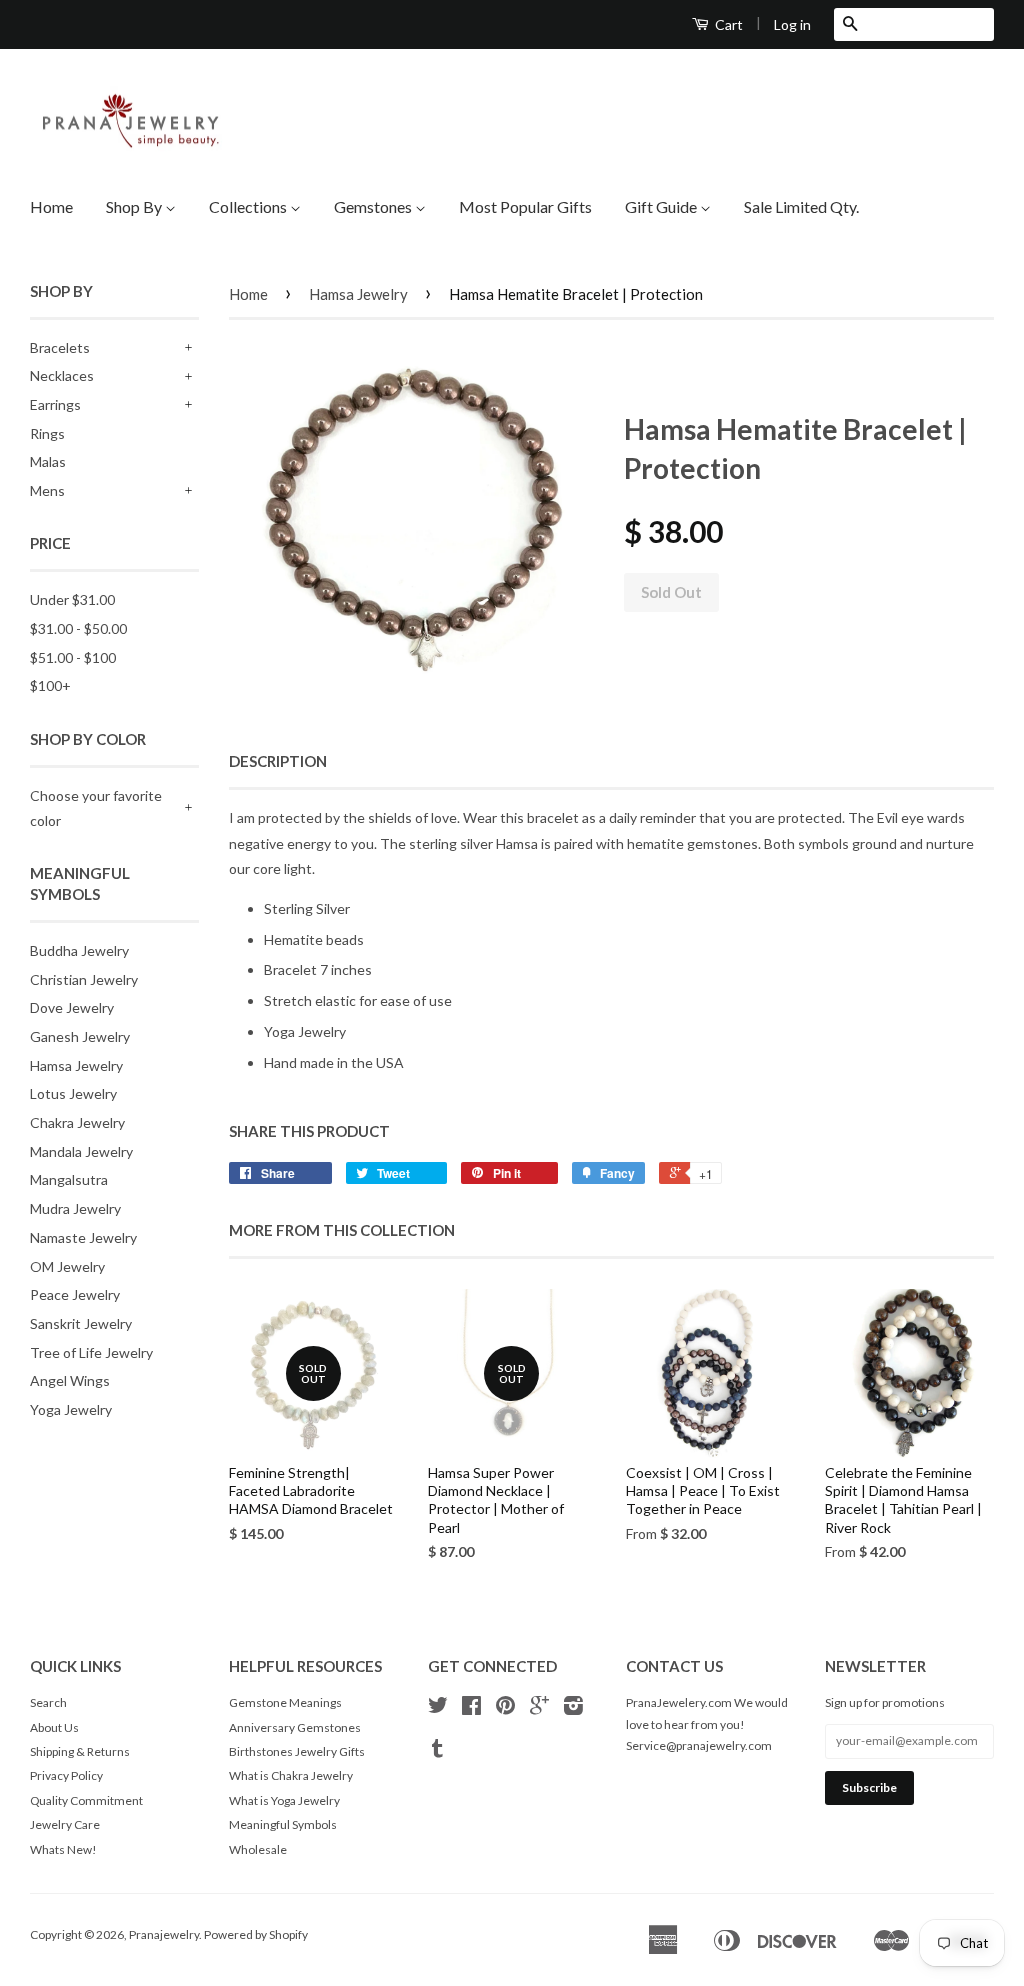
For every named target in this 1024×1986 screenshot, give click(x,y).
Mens (47, 490)
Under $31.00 (72, 599)
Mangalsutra (69, 1179)
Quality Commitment (86, 1800)
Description (278, 761)
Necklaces (62, 375)
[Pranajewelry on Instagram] (573, 1708)
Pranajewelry (164, 1934)
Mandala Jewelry (81, 1151)
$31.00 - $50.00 (78, 628)
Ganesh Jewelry (80, 1036)
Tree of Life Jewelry (91, 1352)
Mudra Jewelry (75, 1208)
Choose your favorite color (96, 808)
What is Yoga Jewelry (284, 1800)
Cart (727, 24)
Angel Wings (70, 1380)
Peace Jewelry (75, 1294)
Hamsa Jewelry (76, 1065)
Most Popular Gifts (525, 206)
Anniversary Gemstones (295, 1727)
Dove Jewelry (72, 1007)
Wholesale (258, 1849)
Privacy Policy (66, 1775)
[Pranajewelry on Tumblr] (437, 1751)
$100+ (50, 685)
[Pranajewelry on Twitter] (438, 1708)
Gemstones (374, 206)
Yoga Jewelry (71, 1409)
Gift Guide (662, 206)
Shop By (135, 206)
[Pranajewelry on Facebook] (471, 1708)
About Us (54, 1727)
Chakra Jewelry (77, 1122)
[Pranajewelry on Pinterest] (505, 1708)
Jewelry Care (65, 1824)
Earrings (55, 404)
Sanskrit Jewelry (81, 1323)
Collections (249, 206)
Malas (48, 461)
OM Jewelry (67, 1266)
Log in (792, 24)
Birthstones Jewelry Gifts (297, 1751)
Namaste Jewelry (83, 1237)
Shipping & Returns (80, 1751)
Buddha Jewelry (79, 950)
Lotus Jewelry (73, 1093)
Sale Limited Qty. (801, 206)
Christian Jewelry (84, 979)
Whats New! (63, 1849)
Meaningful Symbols (283, 1824)
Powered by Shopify (256, 1934)
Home (51, 206)
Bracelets (60, 347)
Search (48, 1702)
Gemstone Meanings (285, 1702)
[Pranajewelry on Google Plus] (539, 1708)
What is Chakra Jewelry (291, 1775)
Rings (47, 433)
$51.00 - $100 (73, 657)
